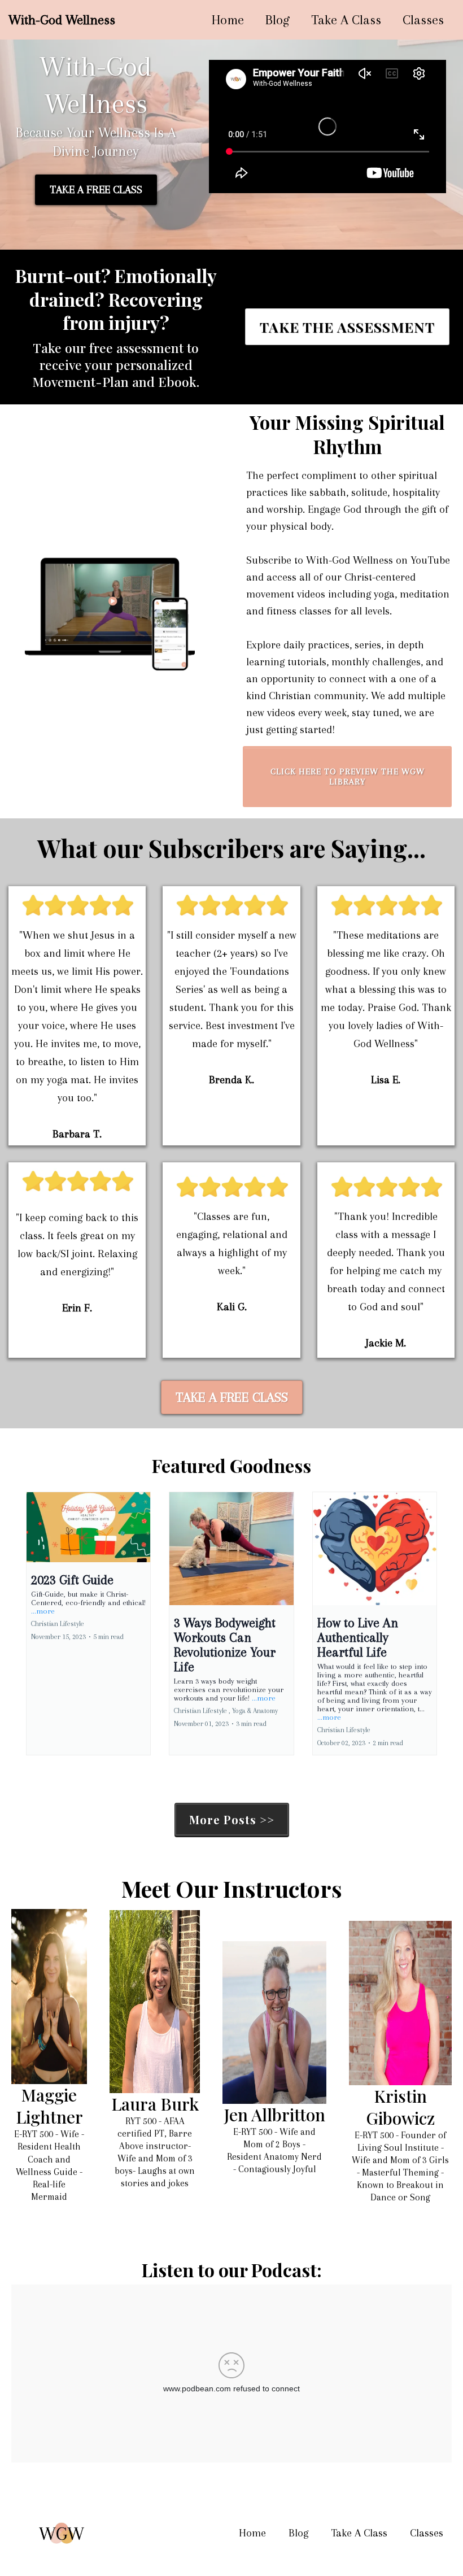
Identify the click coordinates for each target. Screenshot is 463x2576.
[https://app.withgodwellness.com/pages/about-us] (49, 1997)
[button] (88, 1623)
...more (43, 1611)
